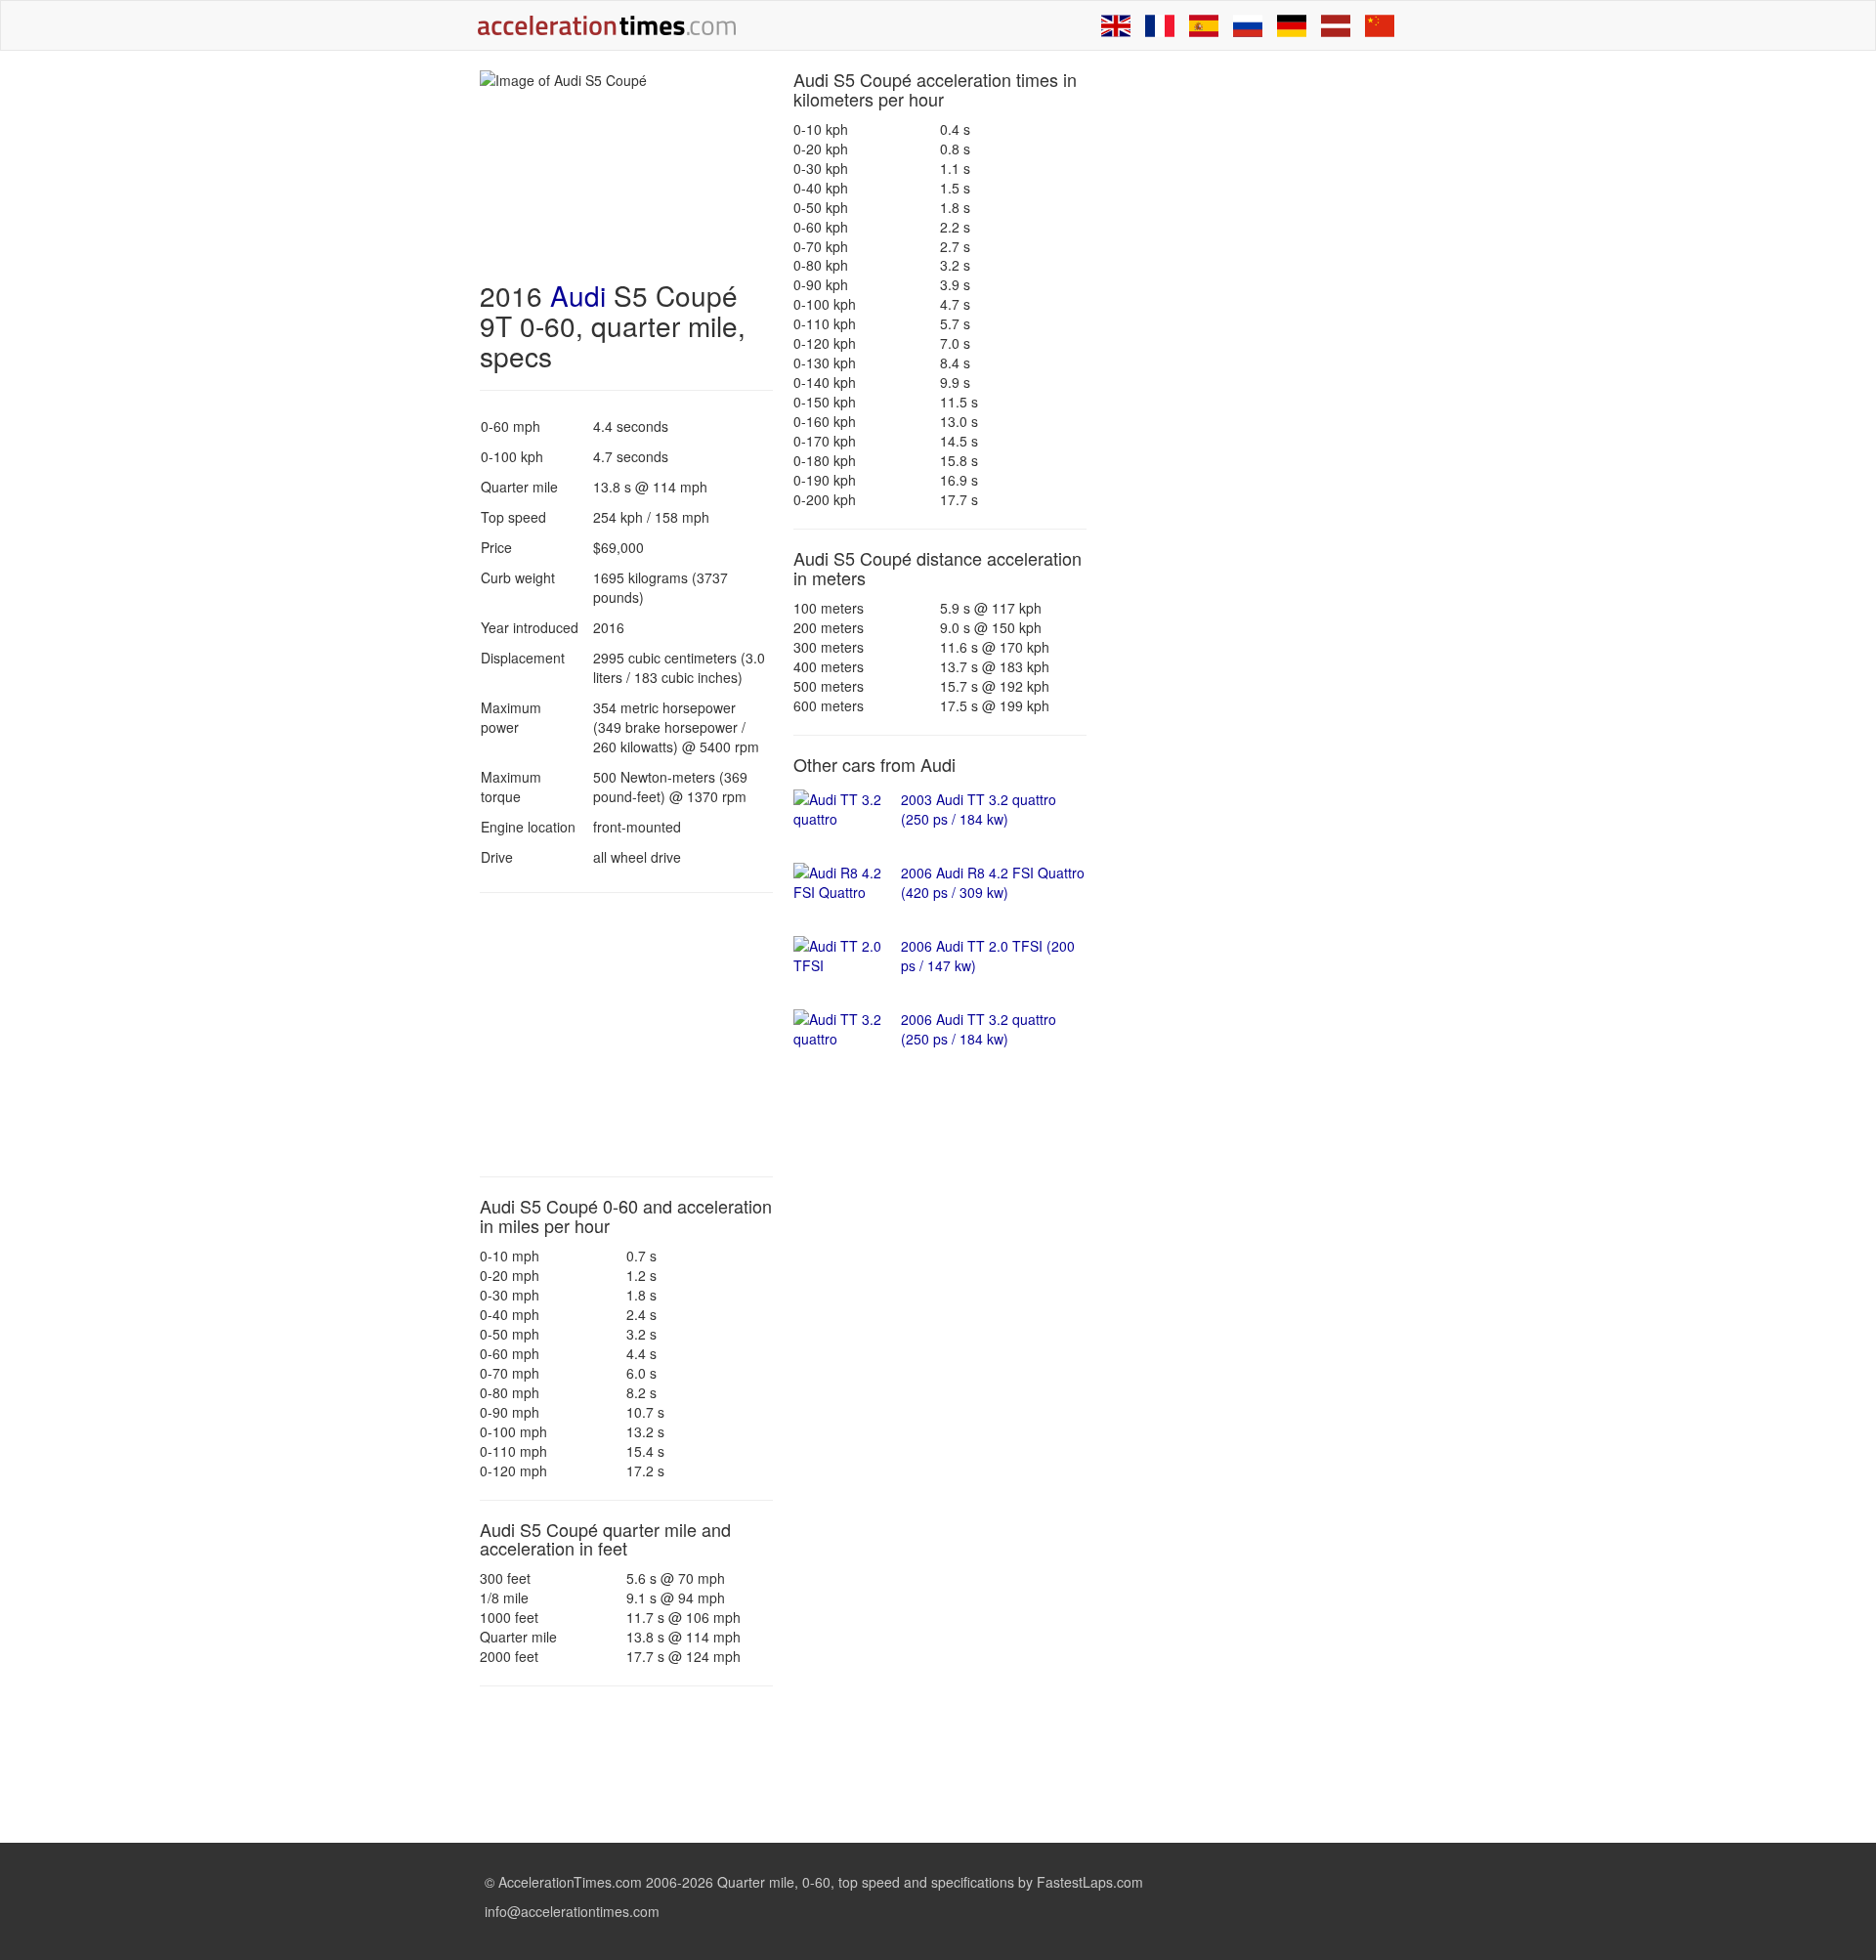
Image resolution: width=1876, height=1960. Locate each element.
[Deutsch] (1292, 25)
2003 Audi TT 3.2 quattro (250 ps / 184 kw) (979, 809)
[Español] (1204, 25)
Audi (578, 295)
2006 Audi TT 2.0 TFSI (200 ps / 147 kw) (988, 956)
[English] (1116, 25)
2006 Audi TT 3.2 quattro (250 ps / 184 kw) (979, 1029)
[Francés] (1160, 25)
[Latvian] (1336, 25)
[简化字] (1380, 25)
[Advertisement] (626, 1035)
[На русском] (1248, 25)
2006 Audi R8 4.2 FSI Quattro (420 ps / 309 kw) (993, 882)
